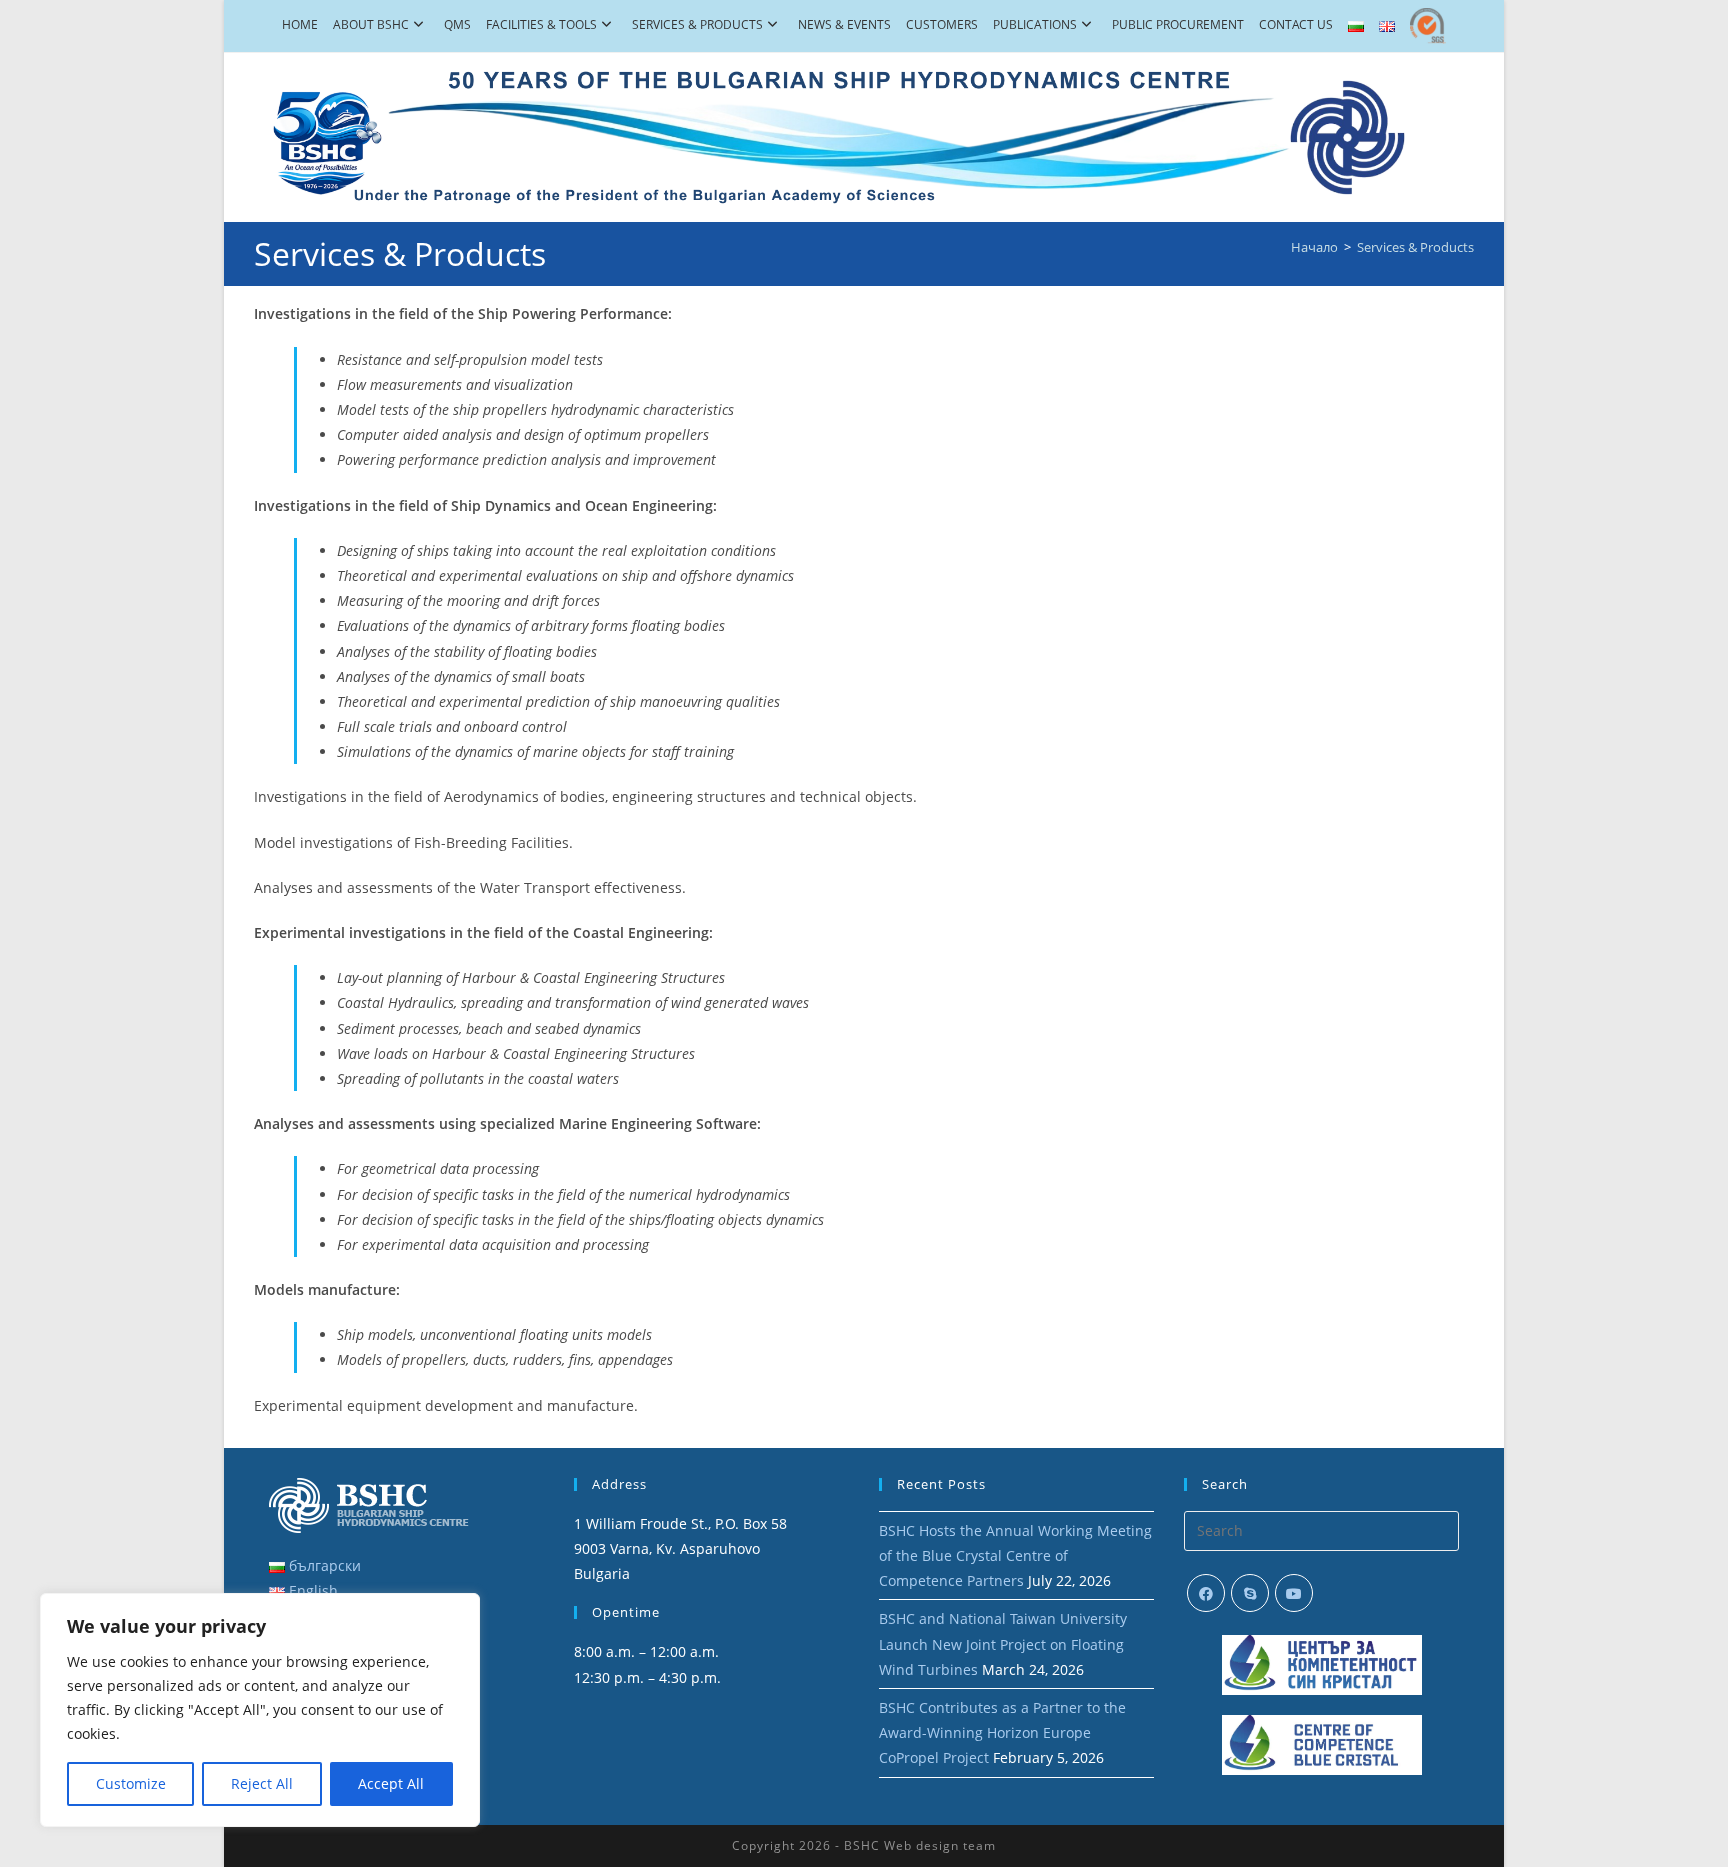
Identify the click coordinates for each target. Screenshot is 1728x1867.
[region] (260, 1710)
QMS (457, 24)
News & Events (844, 24)
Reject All (262, 1783)
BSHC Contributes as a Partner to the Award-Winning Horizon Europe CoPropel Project (1002, 1732)
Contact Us (1296, 24)
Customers (942, 24)
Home (300, 24)
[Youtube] (1294, 1593)
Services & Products (697, 24)
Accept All (391, 1783)
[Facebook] (1206, 1593)
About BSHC (371, 24)
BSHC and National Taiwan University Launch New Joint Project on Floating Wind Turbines (1003, 1643)
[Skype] (1250, 1593)
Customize (131, 1783)
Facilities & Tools (541, 24)
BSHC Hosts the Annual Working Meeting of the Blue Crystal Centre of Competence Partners (1015, 1555)
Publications (1035, 24)
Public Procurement (1178, 24)
